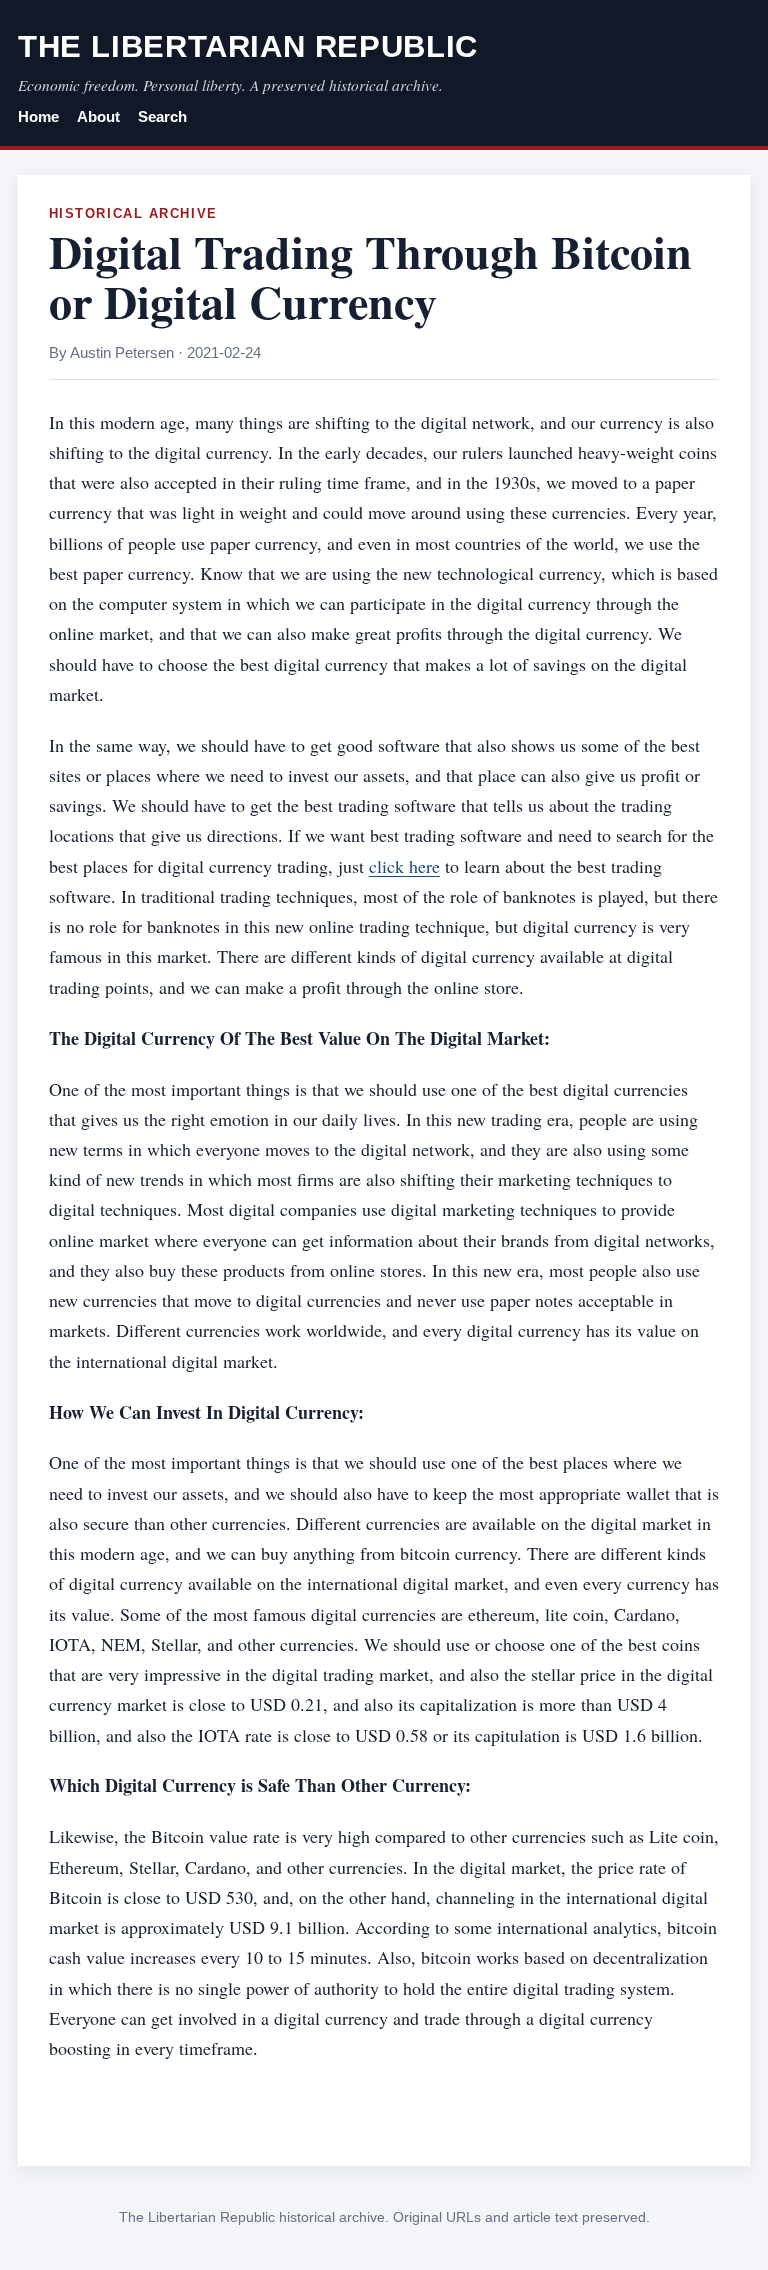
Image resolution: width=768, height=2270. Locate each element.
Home (38, 117)
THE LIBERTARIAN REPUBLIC (248, 46)
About (98, 117)
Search (162, 117)
